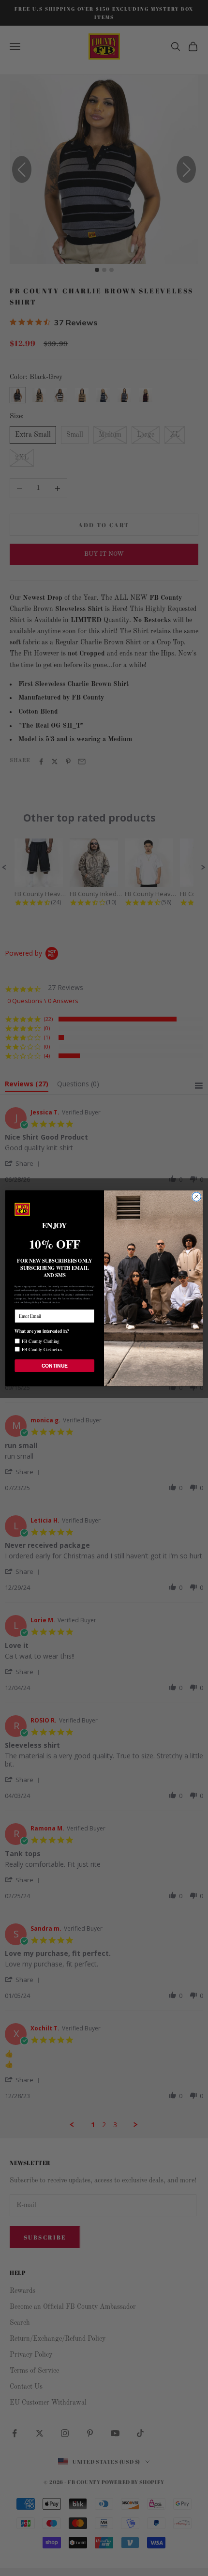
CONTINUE (55, 1365)
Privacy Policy (31, 1303)
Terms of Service (51, 1303)
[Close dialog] (196, 1196)
